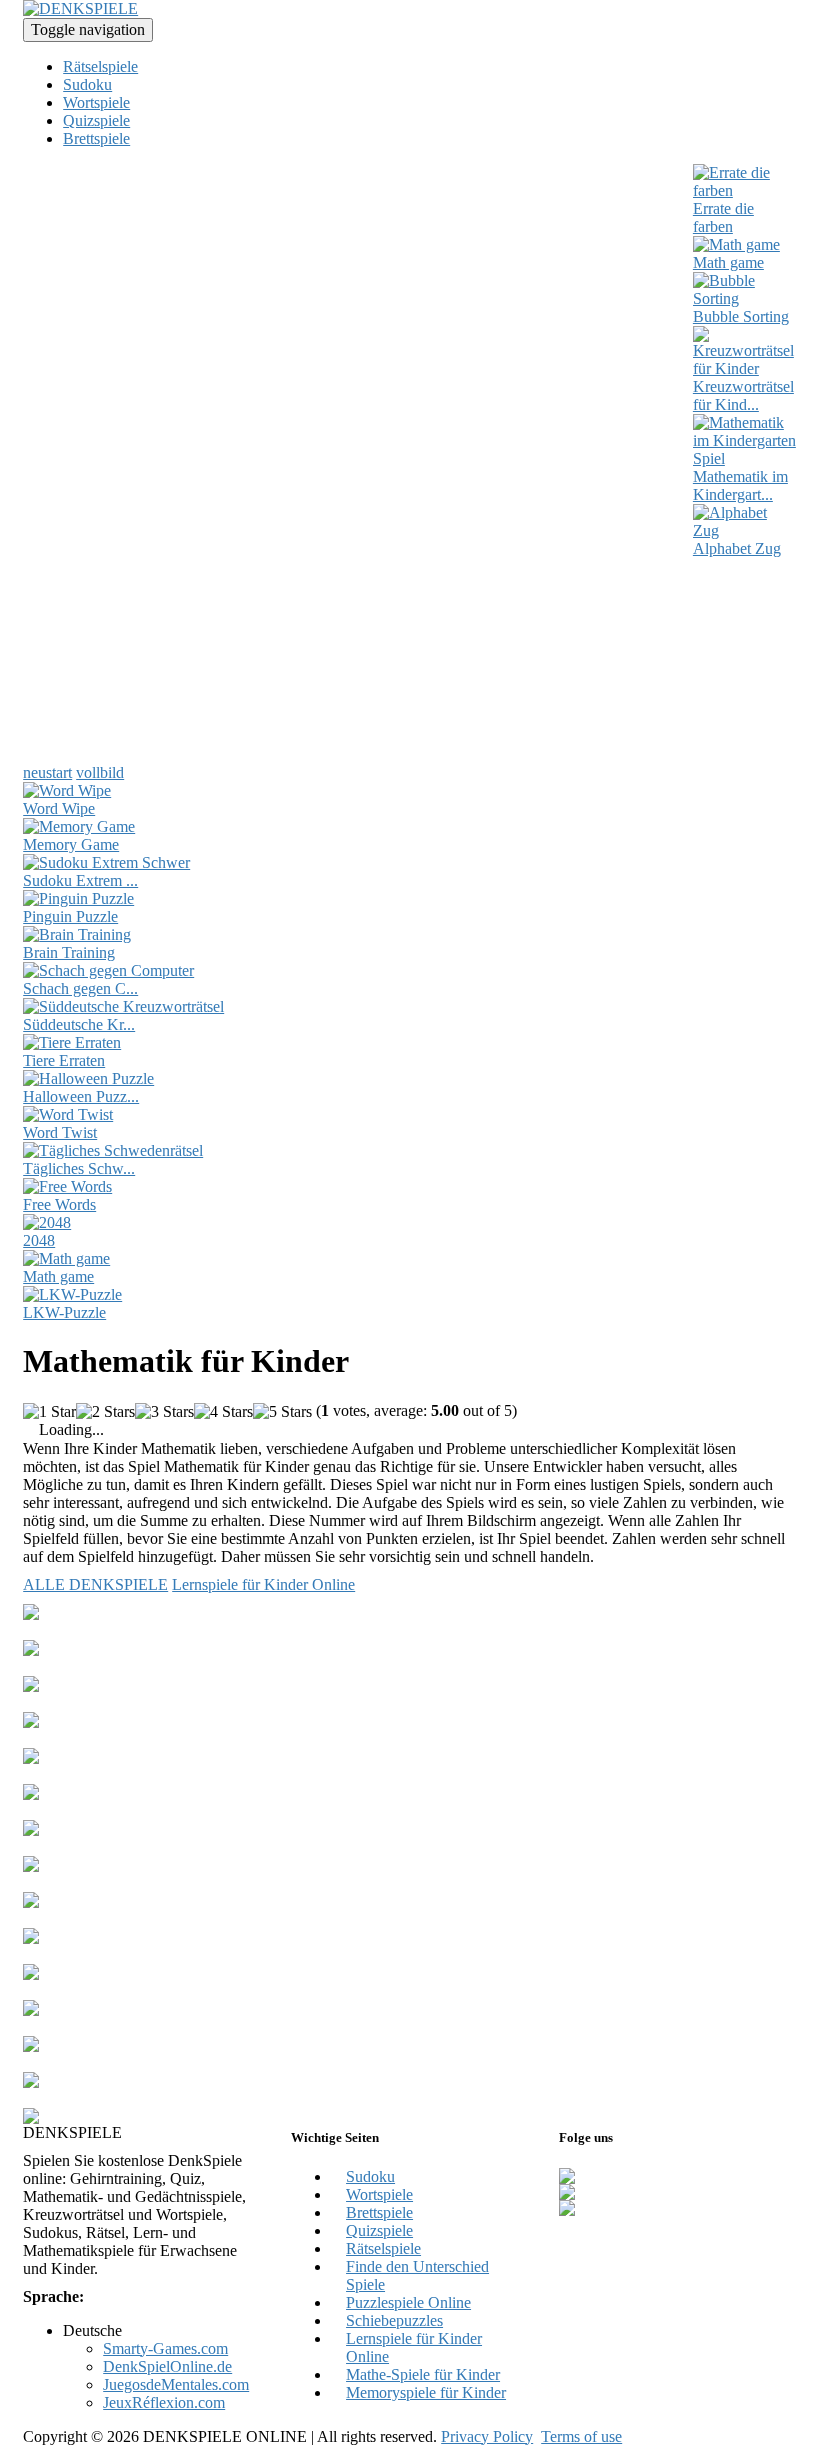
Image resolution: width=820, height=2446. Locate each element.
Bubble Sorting (741, 316)
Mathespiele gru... (79, 1990)
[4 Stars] (223, 1412)
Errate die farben (723, 217)
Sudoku (87, 84)
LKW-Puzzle (64, 1312)
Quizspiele (96, 120)
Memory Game (71, 844)
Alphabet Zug (737, 548)
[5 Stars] (282, 1412)
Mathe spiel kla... (77, 2026)
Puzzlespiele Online (408, 2302)
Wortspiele (96, 102)
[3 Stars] (164, 1412)
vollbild (100, 772)
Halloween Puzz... (81, 1096)
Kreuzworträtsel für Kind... (743, 395)
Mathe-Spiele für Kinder (423, 2374)
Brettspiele (96, 138)
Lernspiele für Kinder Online (263, 1584)
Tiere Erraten (64, 1060)
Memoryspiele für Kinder (426, 2392)
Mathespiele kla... (78, 1774)
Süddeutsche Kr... (79, 1024)
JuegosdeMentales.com (176, 2384)
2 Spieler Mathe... (79, 1702)
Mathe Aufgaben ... (84, 1954)
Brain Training (69, 952)
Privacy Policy (487, 2436)
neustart (47, 772)
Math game (728, 262)
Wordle (46, 1666)
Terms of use (581, 2436)
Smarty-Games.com (165, 2348)
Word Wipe (59, 808)
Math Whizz (62, 1738)
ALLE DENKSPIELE (95, 1584)
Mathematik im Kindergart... (740, 485)
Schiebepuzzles (394, 2320)
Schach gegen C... (80, 988)
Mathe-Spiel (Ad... (82, 1882)
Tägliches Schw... (79, 1168)
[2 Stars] (105, 1412)
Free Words (59, 1204)
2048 (39, 1240)
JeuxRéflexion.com (164, 2402)
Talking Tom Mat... (84, 2098)
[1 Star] (49, 1412)
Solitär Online (67, 1630)
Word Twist (60, 1132)
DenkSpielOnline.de (167, 2366)
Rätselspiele (100, 66)
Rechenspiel (61, 1918)
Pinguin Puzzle (70, 916)
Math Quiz (57, 2062)
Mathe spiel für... (76, 1810)
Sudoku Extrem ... (80, 880)
